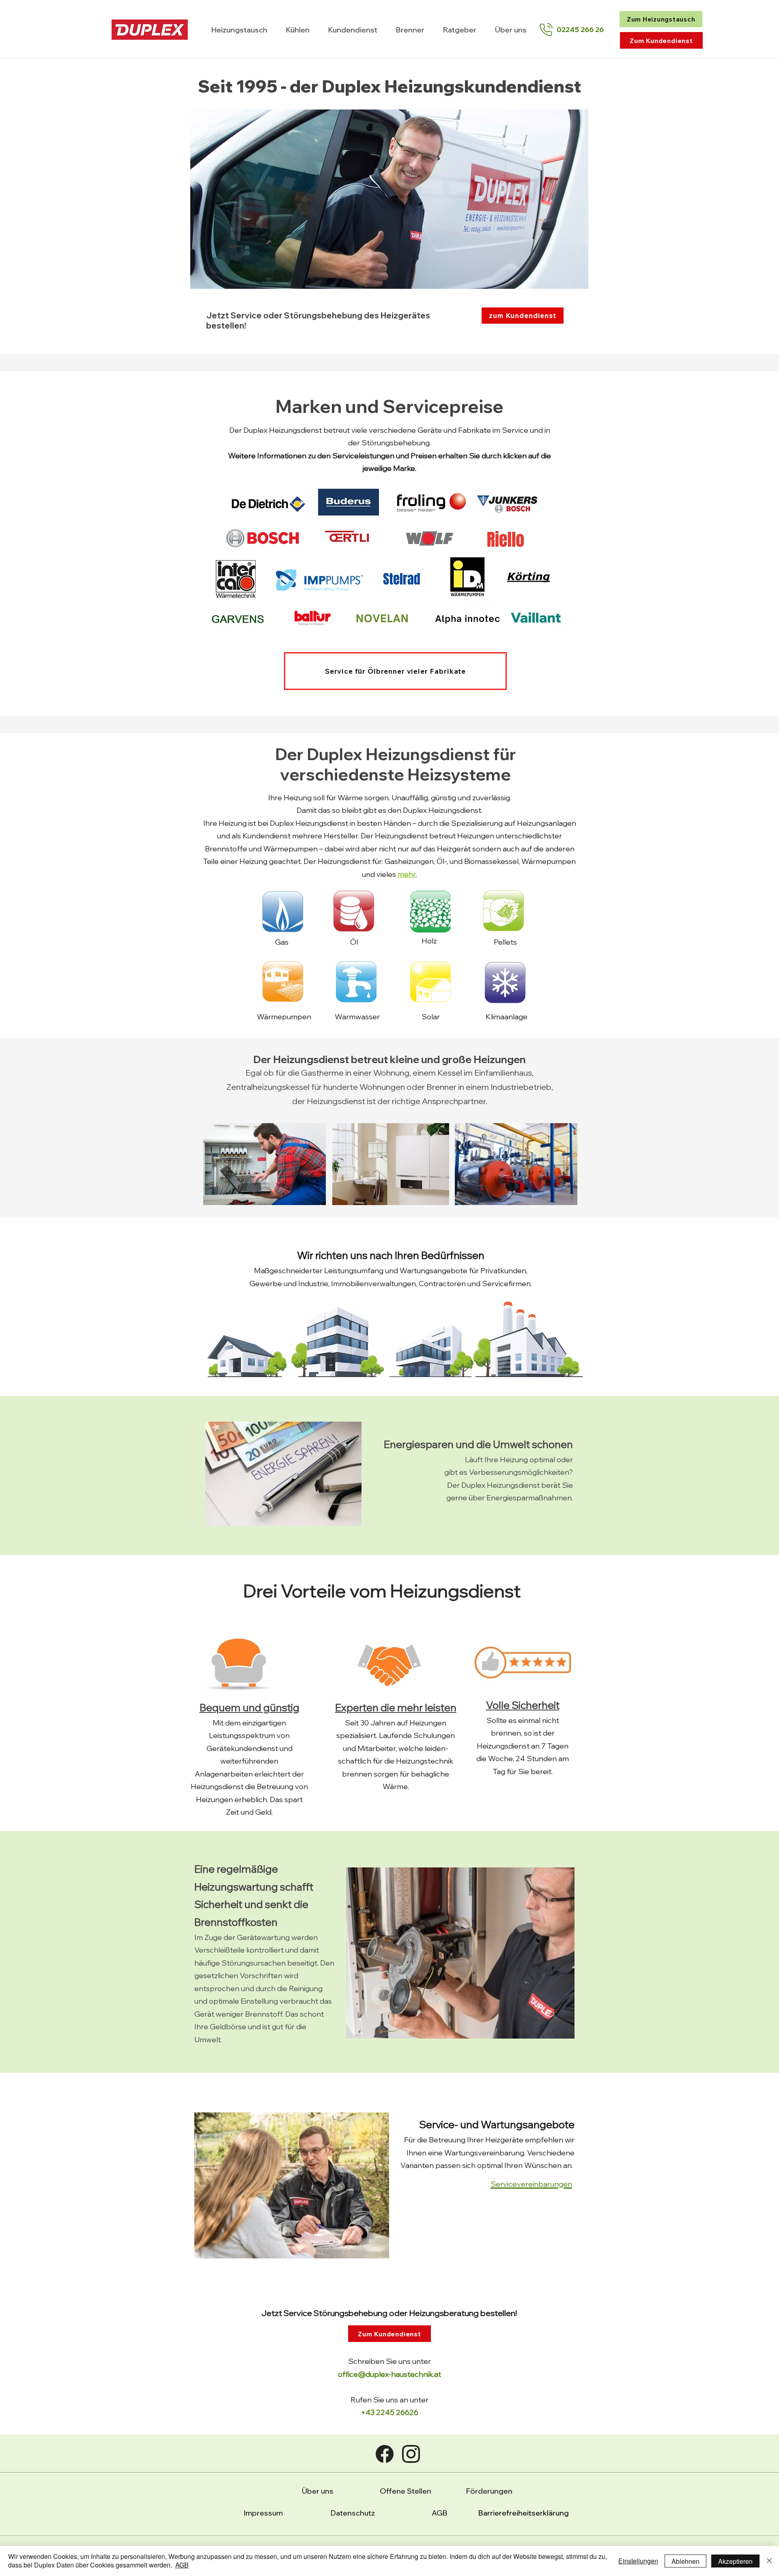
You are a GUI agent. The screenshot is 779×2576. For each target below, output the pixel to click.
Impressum (263, 2513)
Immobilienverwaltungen (373, 1284)
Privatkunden (503, 1271)
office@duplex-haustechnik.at (389, 2374)
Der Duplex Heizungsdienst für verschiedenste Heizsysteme (396, 764)
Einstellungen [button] (638, 2561)
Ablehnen (685, 2561)
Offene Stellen (406, 2491)
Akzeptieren (735, 2561)
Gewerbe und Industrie (289, 1284)
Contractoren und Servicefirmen (475, 1284)
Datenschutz (353, 2513)
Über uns (318, 2491)
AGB (440, 2513)
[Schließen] (769, 2561)
